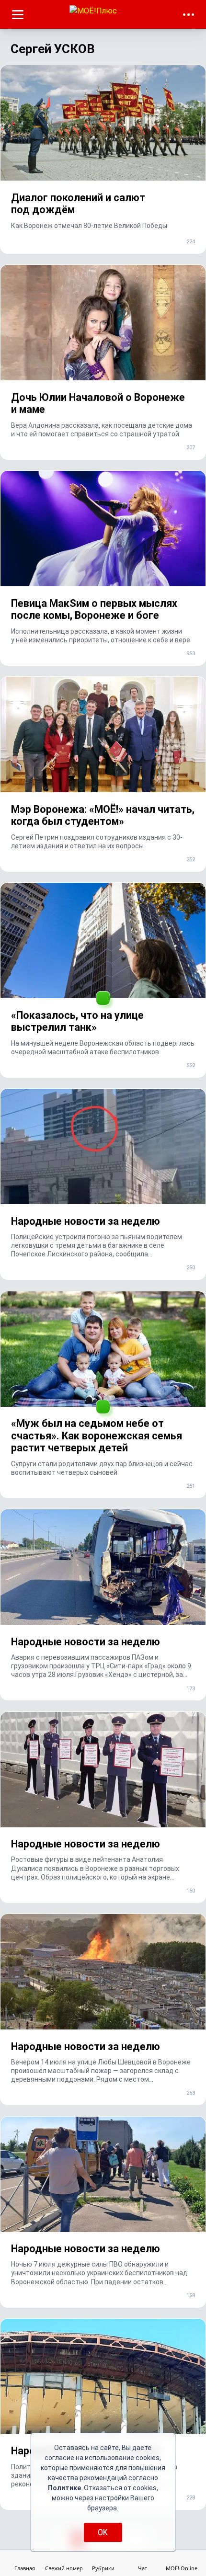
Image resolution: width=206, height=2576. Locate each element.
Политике (64, 2488)
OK (103, 2532)
